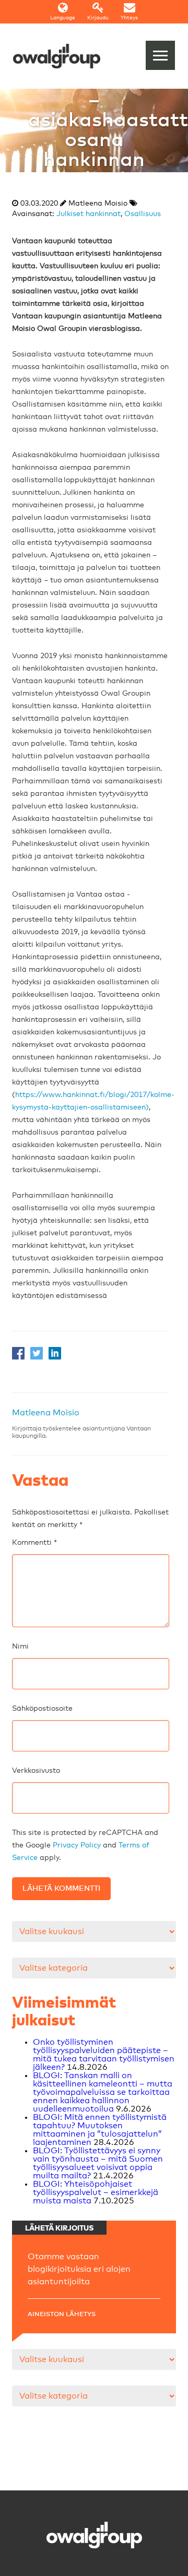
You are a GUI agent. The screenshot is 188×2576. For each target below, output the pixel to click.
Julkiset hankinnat (89, 214)
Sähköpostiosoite (42, 1709)
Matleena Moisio (46, 1413)
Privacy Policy (77, 1845)
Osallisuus (143, 214)
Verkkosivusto (36, 1771)
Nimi (20, 1647)
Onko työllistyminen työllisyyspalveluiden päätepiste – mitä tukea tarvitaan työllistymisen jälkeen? (104, 2055)
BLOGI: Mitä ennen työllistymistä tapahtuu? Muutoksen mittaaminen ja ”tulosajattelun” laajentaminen (100, 2130)
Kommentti (34, 1543)
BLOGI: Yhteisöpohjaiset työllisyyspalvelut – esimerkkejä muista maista (96, 2192)
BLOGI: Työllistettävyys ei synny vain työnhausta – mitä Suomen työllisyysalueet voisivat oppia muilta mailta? (98, 2163)
